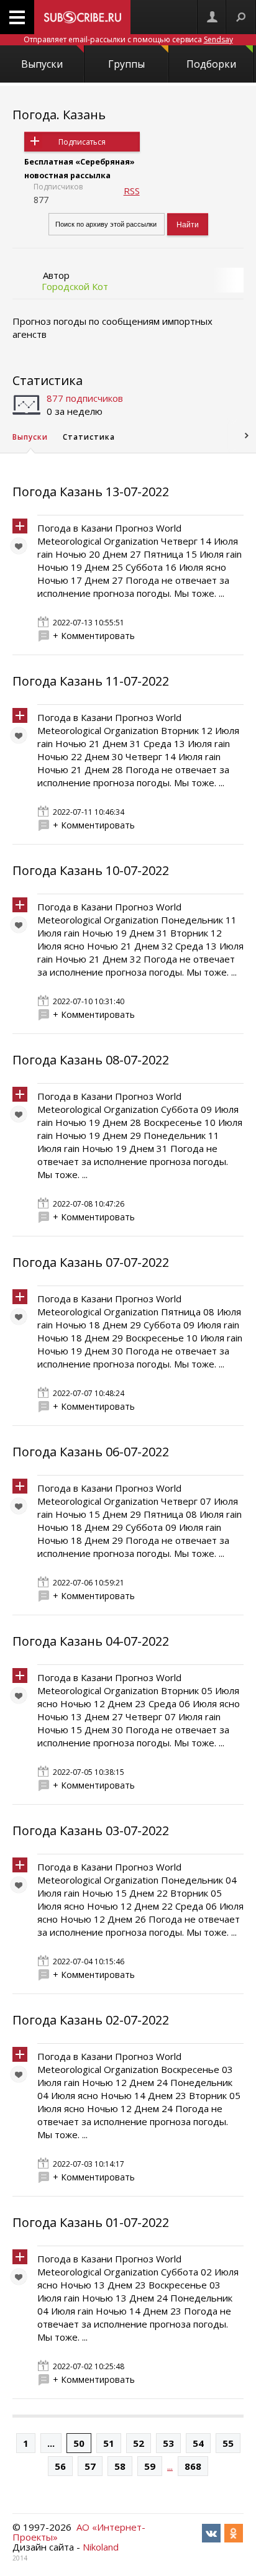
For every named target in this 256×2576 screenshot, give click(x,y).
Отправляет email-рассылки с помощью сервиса (128, 39)
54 (198, 2443)
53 (168, 2443)
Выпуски (42, 64)
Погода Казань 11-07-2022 (91, 681)
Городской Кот (75, 286)
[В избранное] (22, 549)
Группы (126, 64)
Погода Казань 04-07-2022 (91, 1641)
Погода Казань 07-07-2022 (91, 1262)
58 (120, 2466)
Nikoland (101, 2547)
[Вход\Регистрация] (212, 17)
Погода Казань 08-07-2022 (91, 1060)
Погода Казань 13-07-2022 (91, 492)
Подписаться (82, 142)
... (51, 2443)
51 (109, 2443)
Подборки (211, 64)
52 (139, 2443)
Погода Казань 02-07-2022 (91, 2020)
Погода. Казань (59, 115)
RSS (132, 191)
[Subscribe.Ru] (82, 17)
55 (228, 2443)
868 (193, 2466)
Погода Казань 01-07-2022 (91, 2222)
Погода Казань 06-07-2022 (91, 1452)
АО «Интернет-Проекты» (79, 2532)
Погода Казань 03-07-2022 (91, 1830)
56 (60, 2466)
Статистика (48, 380)
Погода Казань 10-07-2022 (91, 870)
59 (150, 2466)
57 (90, 2466)
